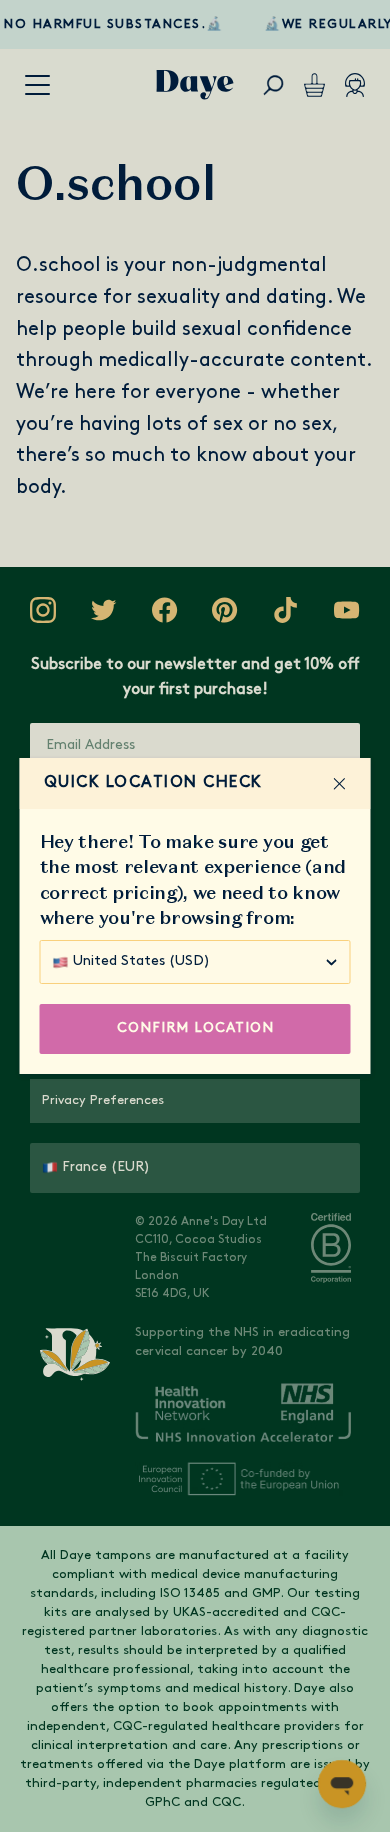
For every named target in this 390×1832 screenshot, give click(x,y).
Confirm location (195, 1028)
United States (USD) (141, 961)
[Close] (340, 784)
